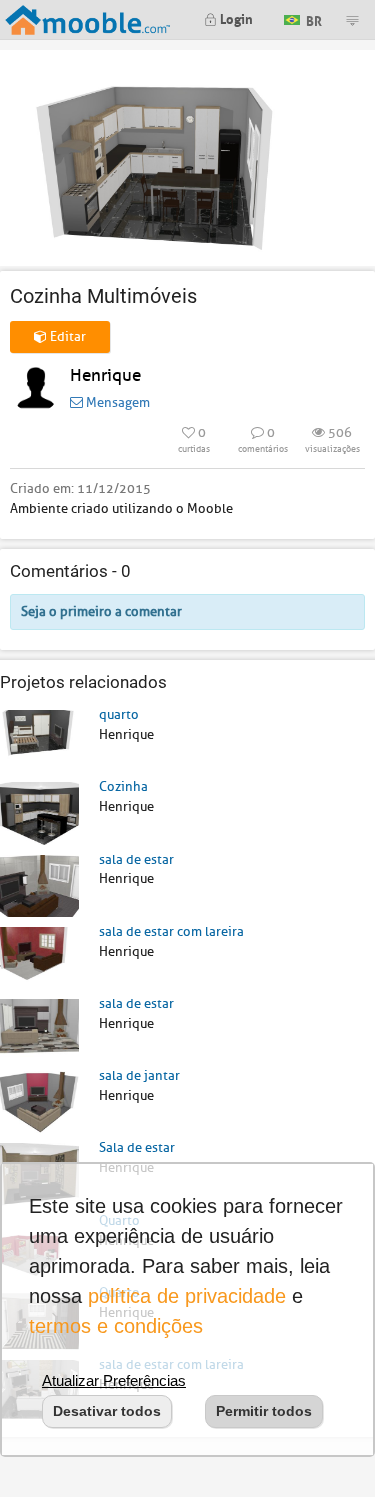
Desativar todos (107, 1411)
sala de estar (136, 859)
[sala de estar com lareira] (39, 956)
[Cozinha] (39, 812)
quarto (119, 714)
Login (235, 17)
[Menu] (352, 20)
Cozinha (123, 786)
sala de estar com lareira (171, 931)
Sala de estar (137, 1147)
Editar (66, 336)
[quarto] (39, 740)
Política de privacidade (187, 1296)
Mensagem (116, 402)
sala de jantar (139, 1075)
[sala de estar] (39, 884)
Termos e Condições (116, 1326)
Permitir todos (264, 1411)
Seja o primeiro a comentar (101, 611)
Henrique (105, 375)
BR (312, 18)
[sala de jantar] (39, 1101)
